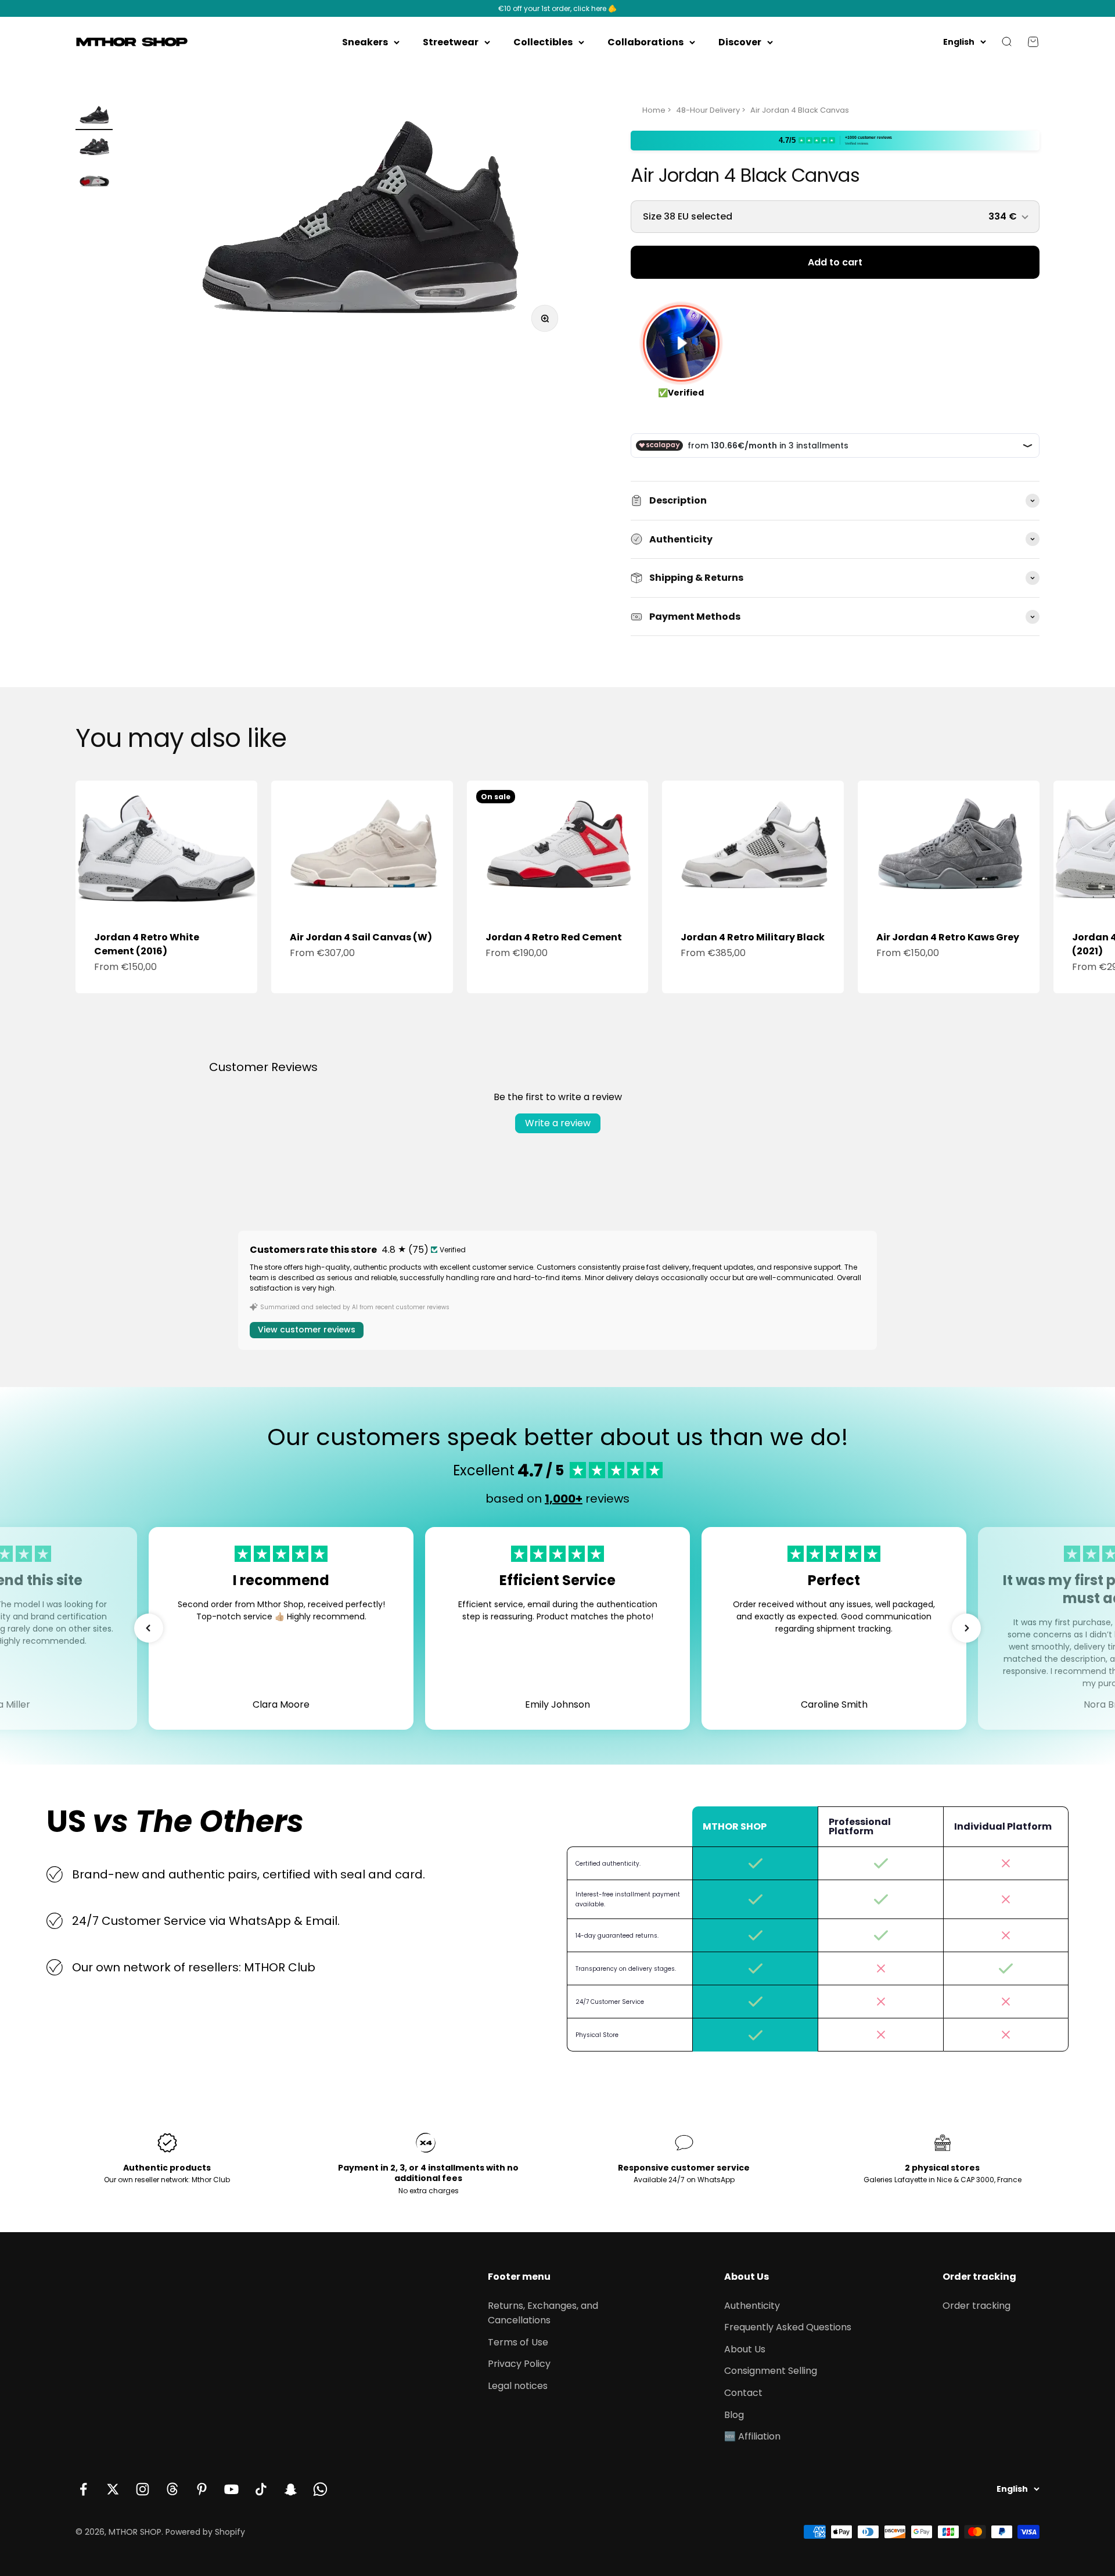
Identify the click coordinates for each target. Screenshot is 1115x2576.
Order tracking (976, 2306)
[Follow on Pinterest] (202, 2489)
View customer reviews (307, 1330)
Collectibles (543, 42)
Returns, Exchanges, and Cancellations (543, 2313)
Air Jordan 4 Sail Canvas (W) (361, 937)
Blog (734, 2415)
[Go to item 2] (94, 149)
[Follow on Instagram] (143, 2489)
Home (654, 110)
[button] (149, 1628)
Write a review (558, 1123)
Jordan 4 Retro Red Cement (554, 937)
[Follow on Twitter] (113, 2489)
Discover (740, 42)
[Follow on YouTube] (231, 2489)
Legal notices (518, 2386)
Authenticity (752, 2306)
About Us (745, 2349)
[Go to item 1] (94, 117)
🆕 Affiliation (752, 2436)
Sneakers (365, 42)
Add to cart (835, 262)
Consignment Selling (771, 2371)
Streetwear (451, 42)
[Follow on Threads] (172, 2489)
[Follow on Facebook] (83, 2489)
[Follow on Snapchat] (291, 2489)
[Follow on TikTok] (261, 2489)
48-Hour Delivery (708, 110)
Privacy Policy (519, 2364)
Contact (743, 2393)
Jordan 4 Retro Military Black (753, 937)
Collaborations (645, 42)
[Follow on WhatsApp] (320, 2489)
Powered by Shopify (205, 2532)
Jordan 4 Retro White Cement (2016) (147, 944)
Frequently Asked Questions (788, 2327)
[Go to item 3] (94, 180)
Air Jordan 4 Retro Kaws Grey (948, 937)
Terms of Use (518, 2342)
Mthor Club (211, 2180)
